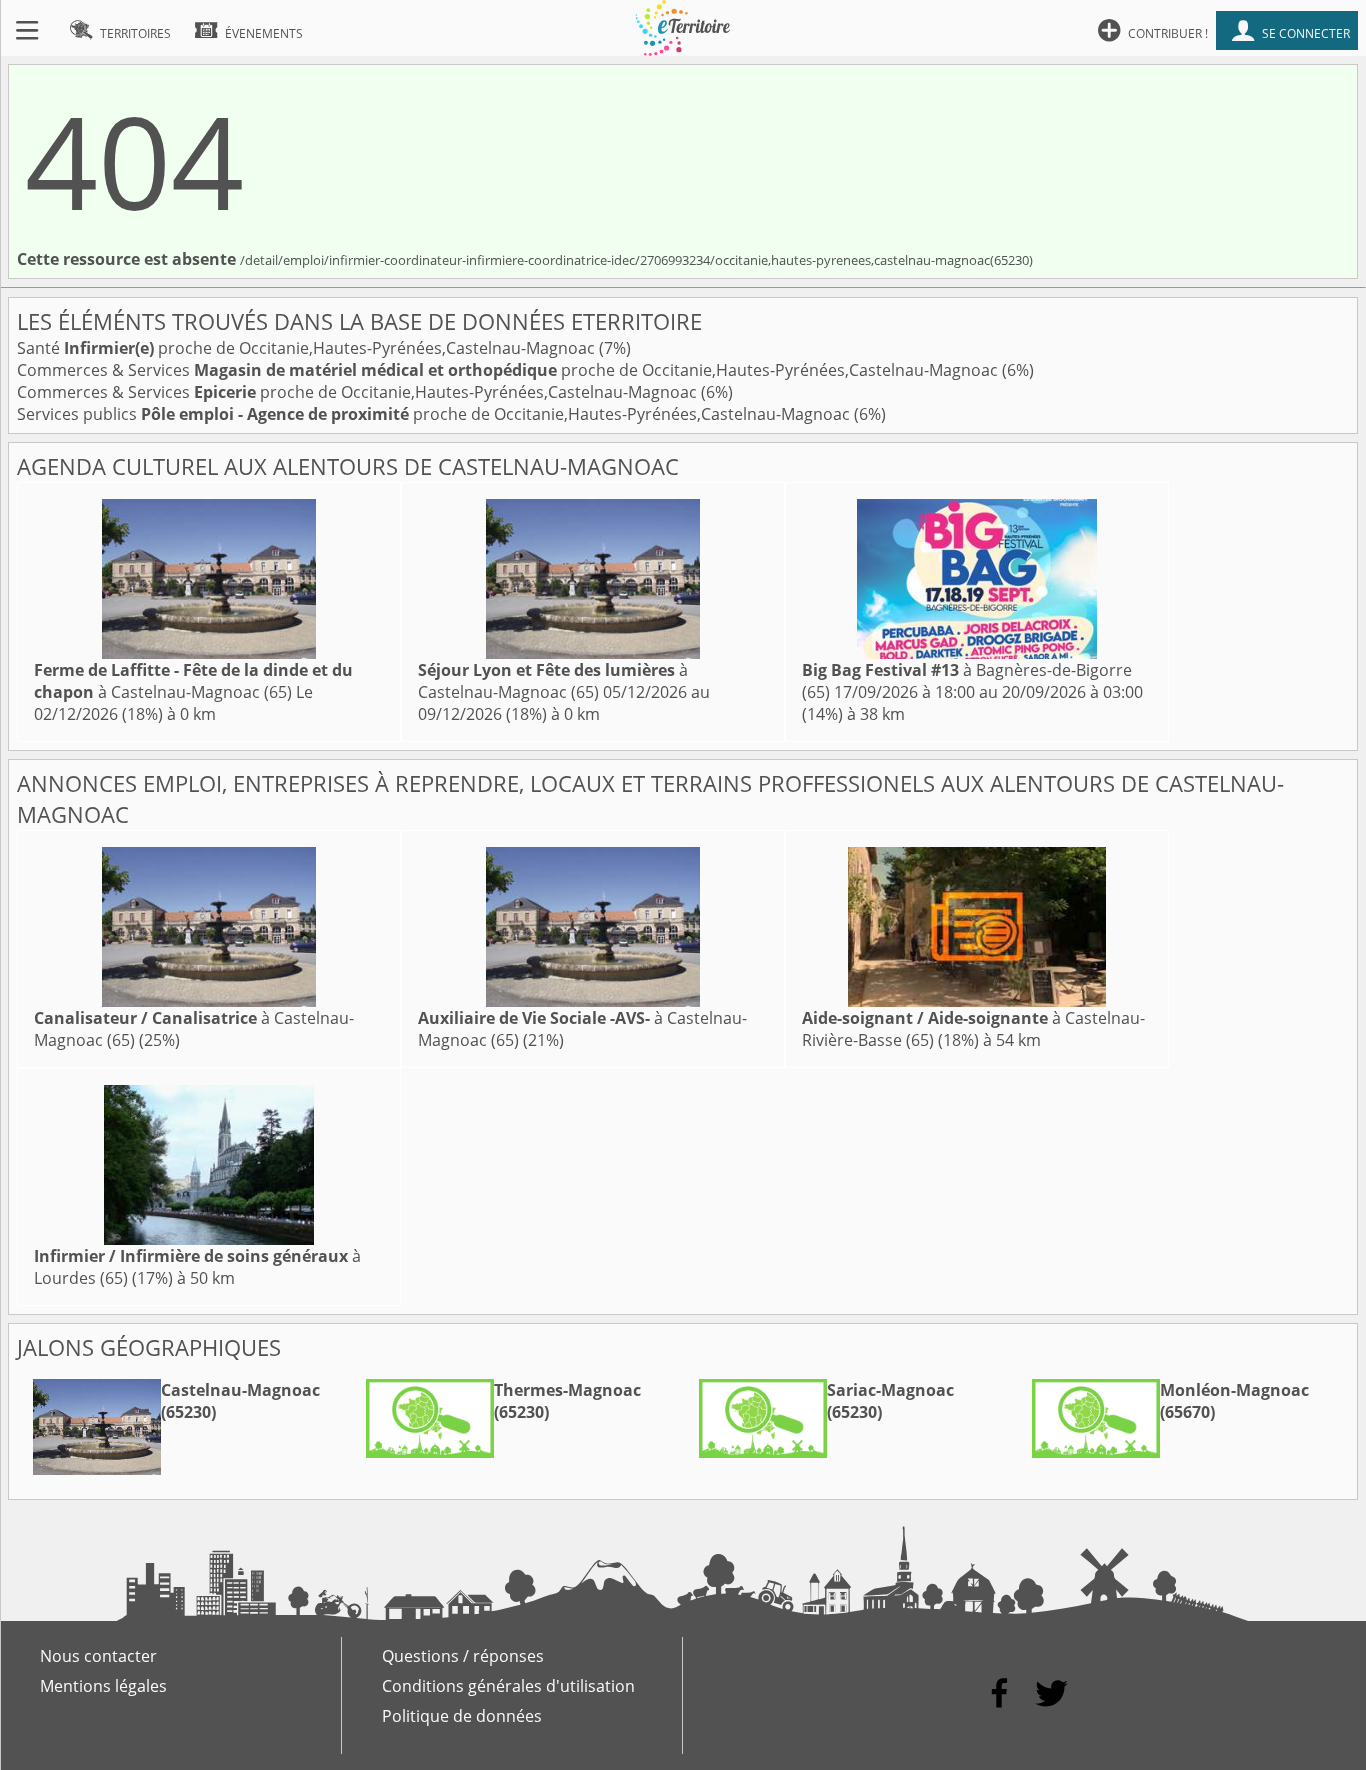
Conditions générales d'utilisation (508, 1686)
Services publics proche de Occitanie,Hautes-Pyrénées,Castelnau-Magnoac (435, 414)
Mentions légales (103, 1686)
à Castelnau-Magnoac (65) (193, 681)
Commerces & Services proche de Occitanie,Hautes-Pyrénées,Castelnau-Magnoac (509, 370)
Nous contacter (98, 1656)
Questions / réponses (463, 1656)
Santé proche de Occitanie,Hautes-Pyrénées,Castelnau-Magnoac (308, 348)
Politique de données (462, 1716)
